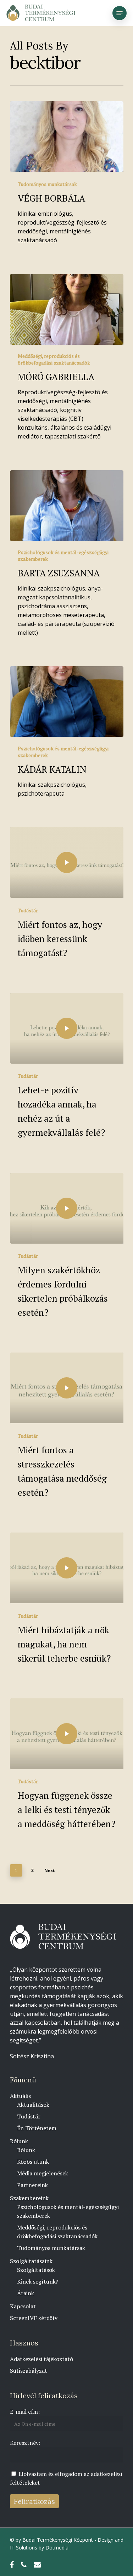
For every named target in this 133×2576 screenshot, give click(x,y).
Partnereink (32, 2185)
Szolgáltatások (36, 2270)
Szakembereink (29, 2198)
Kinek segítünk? (38, 2281)
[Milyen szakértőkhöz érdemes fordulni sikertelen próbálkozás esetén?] (67, 1208)
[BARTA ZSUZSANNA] (67, 506)
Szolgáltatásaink (31, 2261)
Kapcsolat (23, 2306)
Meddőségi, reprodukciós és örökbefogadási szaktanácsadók (54, 359)
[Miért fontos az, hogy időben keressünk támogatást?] (67, 862)
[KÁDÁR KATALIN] (67, 702)
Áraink (26, 2293)
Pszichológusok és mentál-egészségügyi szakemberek (63, 556)
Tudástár (28, 910)
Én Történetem (37, 2128)
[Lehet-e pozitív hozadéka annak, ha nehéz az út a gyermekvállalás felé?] (67, 1028)
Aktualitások (33, 2105)
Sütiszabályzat (29, 2371)
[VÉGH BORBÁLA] (67, 136)
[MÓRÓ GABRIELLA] (67, 309)
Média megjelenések (43, 2173)
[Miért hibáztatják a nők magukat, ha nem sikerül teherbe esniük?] (67, 1568)
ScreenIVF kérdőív (34, 2318)
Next (49, 1870)
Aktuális (20, 2096)
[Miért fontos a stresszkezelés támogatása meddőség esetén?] (67, 1388)
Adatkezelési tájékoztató (41, 2359)
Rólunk (19, 2141)
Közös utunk (33, 2162)
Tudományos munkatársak (47, 184)
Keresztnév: (25, 2443)
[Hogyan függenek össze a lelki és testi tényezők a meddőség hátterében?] (67, 1734)
